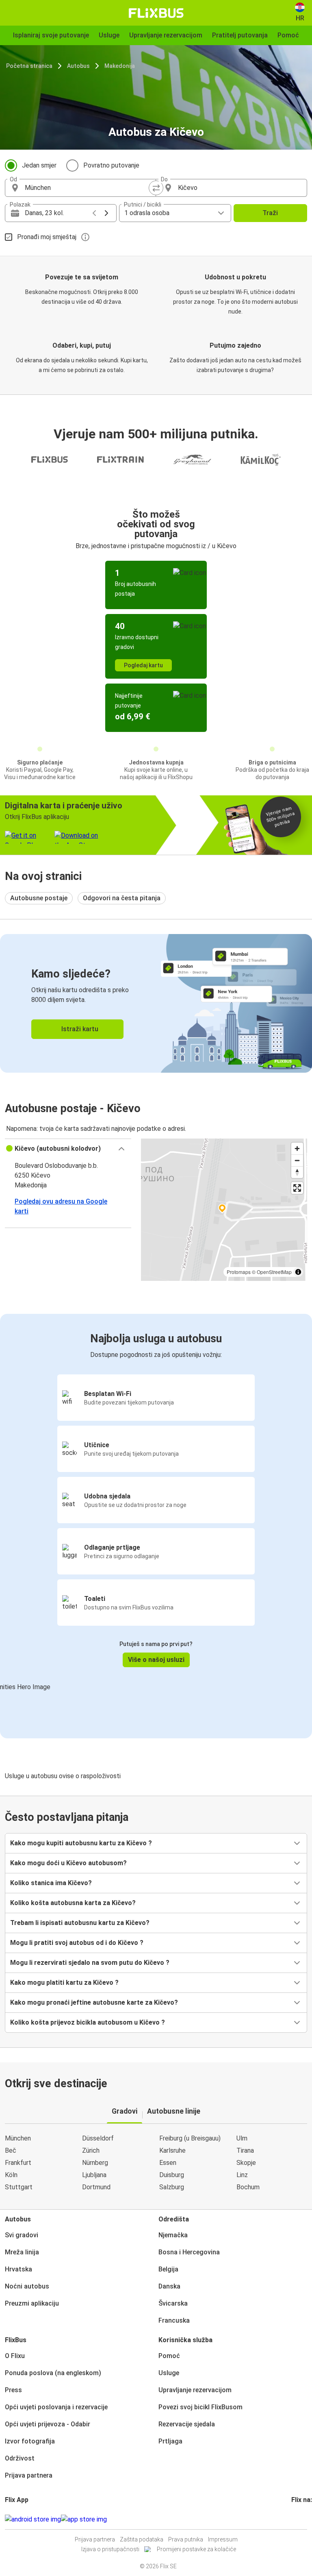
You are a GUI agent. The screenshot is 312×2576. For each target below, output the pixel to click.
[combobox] (88, 188)
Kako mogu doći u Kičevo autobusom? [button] (68, 1863)
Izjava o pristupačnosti (110, 2549)
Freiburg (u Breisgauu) (190, 2138)
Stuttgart (19, 2187)
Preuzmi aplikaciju (32, 2303)
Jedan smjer (39, 165)
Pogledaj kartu (143, 665)
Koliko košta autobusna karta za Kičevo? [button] (73, 1903)
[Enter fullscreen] (297, 1188)
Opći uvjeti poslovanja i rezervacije (56, 2407)
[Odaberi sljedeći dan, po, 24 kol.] (106, 213)
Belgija (168, 2269)
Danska (169, 2286)
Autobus (78, 66)
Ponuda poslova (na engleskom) (53, 2373)
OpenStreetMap (274, 1272)
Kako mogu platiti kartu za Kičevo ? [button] (64, 1983)
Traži (270, 213)
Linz (242, 2175)
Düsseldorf (98, 2138)
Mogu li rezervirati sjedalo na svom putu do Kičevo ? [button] (90, 1963)
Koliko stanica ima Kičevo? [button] (51, 1883)
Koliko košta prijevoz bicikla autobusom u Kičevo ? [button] (88, 2022)
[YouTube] (297, 2519)
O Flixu (15, 2356)
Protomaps (239, 1272)
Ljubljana (94, 2175)
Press (13, 2390)
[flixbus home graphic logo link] (156, 13)
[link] (156, 1003)
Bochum (248, 2187)
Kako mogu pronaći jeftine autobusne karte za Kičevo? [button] (94, 2002)
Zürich (91, 2150)
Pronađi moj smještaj (47, 237)
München (18, 2138)
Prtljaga (170, 2441)
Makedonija (120, 66)
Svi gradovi (22, 2235)
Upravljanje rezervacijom (195, 2390)
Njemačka (173, 2235)
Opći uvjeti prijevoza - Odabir (48, 2424)
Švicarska (173, 2303)
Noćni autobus (27, 2286)
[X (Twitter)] (302, 2519)
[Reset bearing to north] (297, 1172)
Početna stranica (29, 66)
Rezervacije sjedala (187, 2424)
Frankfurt (18, 2163)
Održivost (20, 2458)
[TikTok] (305, 2519)
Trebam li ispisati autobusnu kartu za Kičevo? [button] (80, 1923)
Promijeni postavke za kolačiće (196, 2549)
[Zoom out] (297, 1160)
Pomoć (169, 2356)
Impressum (223, 2539)
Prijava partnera (29, 2475)
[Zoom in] (297, 1149)
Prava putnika (186, 2539)
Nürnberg (95, 2163)
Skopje (246, 2163)
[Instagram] (295, 2519)
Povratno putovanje (111, 165)
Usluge (169, 2373)
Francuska (174, 2320)
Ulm (242, 2138)
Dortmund (96, 2187)
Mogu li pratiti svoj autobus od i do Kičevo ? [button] (77, 1943)
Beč (11, 2150)
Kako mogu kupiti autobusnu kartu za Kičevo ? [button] (81, 1843)
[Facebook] (292, 2519)
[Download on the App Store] (84, 2519)
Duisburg (172, 2175)
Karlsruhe (172, 2150)
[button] (68, 1149)
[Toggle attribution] (298, 1272)
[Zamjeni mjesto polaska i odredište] (156, 188)
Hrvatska (18, 2269)
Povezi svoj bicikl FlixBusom (200, 2407)
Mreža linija (22, 2252)
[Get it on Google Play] (33, 2519)
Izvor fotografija (30, 2441)
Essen (168, 2163)
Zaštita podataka (142, 2539)
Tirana (245, 2150)
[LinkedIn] (300, 2519)
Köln (11, 2175)
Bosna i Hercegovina (189, 2252)
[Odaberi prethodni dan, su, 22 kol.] (94, 213)
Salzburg (172, 2187)
